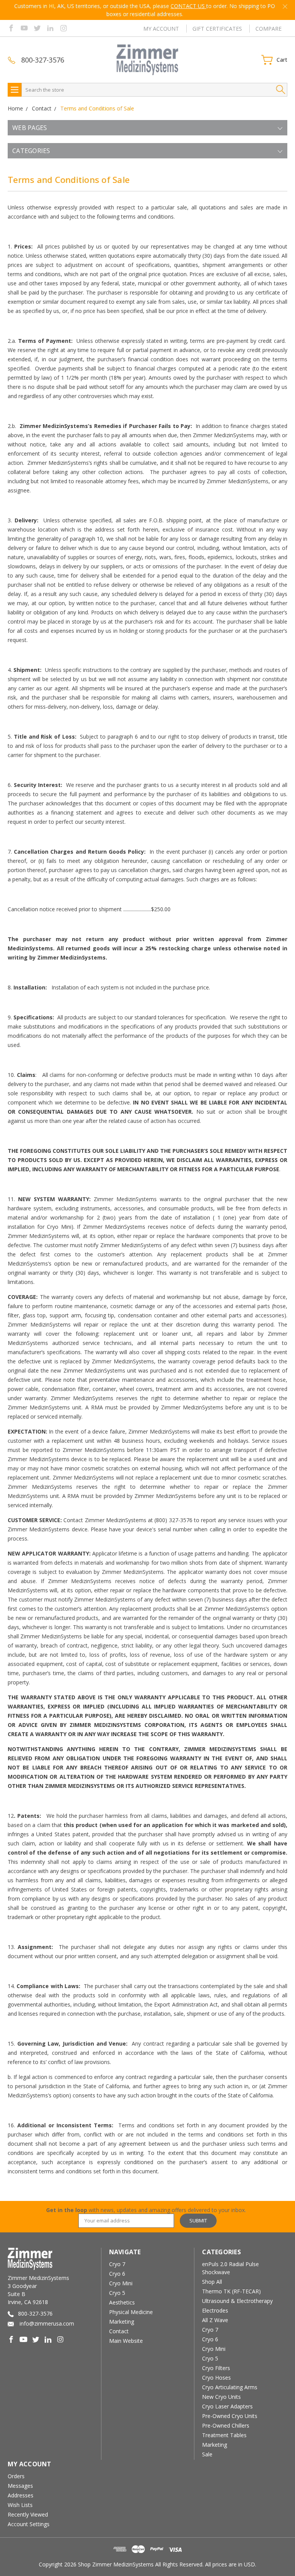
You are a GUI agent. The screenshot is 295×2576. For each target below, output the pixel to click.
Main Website (126, 2341)
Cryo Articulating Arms (230, 2387)
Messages (20, 2486)
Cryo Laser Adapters (227, 2406)
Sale (207, 2454)
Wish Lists (20, 2505)
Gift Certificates (217, 29)
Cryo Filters (216, 2368)
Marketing (122, 2322)
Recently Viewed (28, 2514)
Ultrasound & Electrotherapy (237, 2301)
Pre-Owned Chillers (226, 2425)
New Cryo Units (221, 2397)
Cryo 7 (117, 2264)
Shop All (212, 2282)
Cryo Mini (121, 2283)
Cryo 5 (117, 2293)
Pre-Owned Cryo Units (230, 2416)
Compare (268, 29)
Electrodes (215, 2310)
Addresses (21, 2495)
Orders (16, 2476)
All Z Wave (215, 2320)
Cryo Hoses (216, 2378)
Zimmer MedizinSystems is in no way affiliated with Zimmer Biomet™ (145, 6)
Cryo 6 (117, 2274)
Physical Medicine (131, 2312)
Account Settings (29, 2524)
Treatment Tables (224, 2435)
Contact (119, 2331)
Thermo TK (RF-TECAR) (231, 2291)
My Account (161, 29)
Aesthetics (122, 2302)
